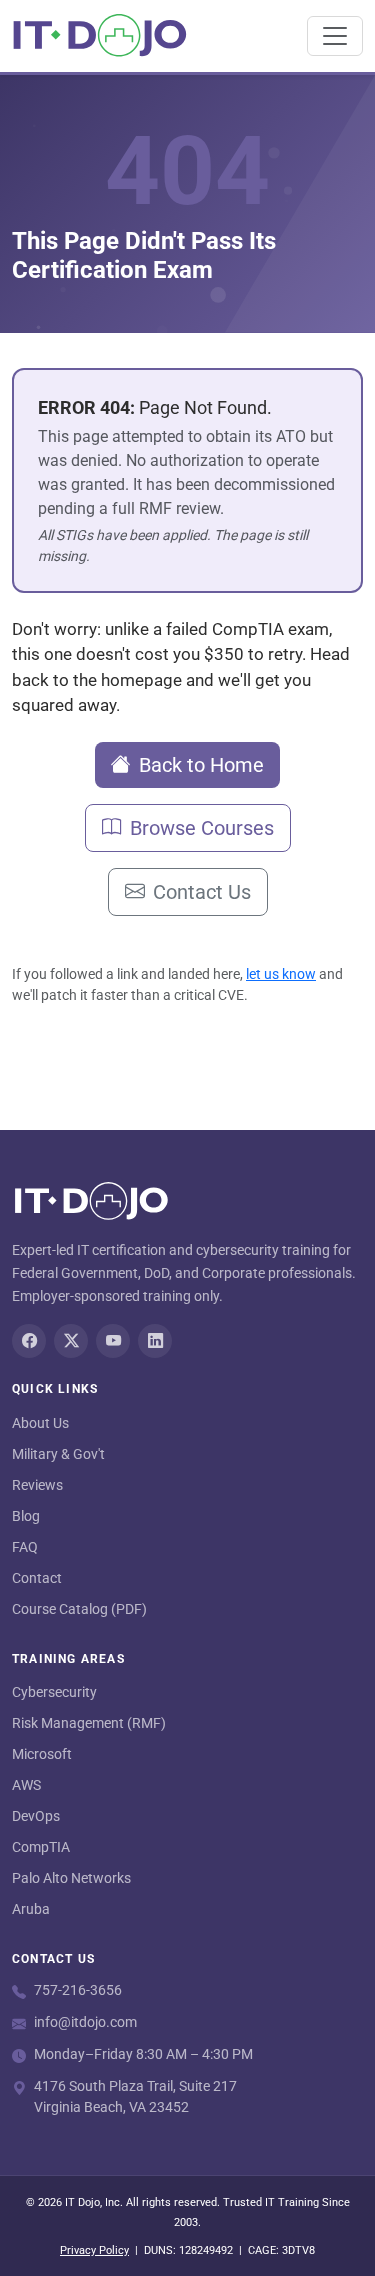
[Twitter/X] (71, 1341)
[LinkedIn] (155, 1341)
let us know (281, 974)
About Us (40, 1423)
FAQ (25, 1547)
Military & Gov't (58, 1454)
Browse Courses (202, 828)
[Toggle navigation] (335, 36)
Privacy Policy (94, 2250)
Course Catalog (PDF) (79, 1609)
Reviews (37, 1485)
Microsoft (42, 1754)
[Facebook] (29, 1341)
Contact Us (202, 892)
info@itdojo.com (85, 2022)
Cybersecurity (54, 1692)
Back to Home (201, 765)
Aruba (31, 1909)
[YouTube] (113, 1341)
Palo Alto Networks (71, 1878)
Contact (37, 1578)
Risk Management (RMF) (89, 1723)
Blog (26, 1516)
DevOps (36, 1816)
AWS (26, 1785)
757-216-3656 (78, 1990)
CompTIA (41, 1847)
